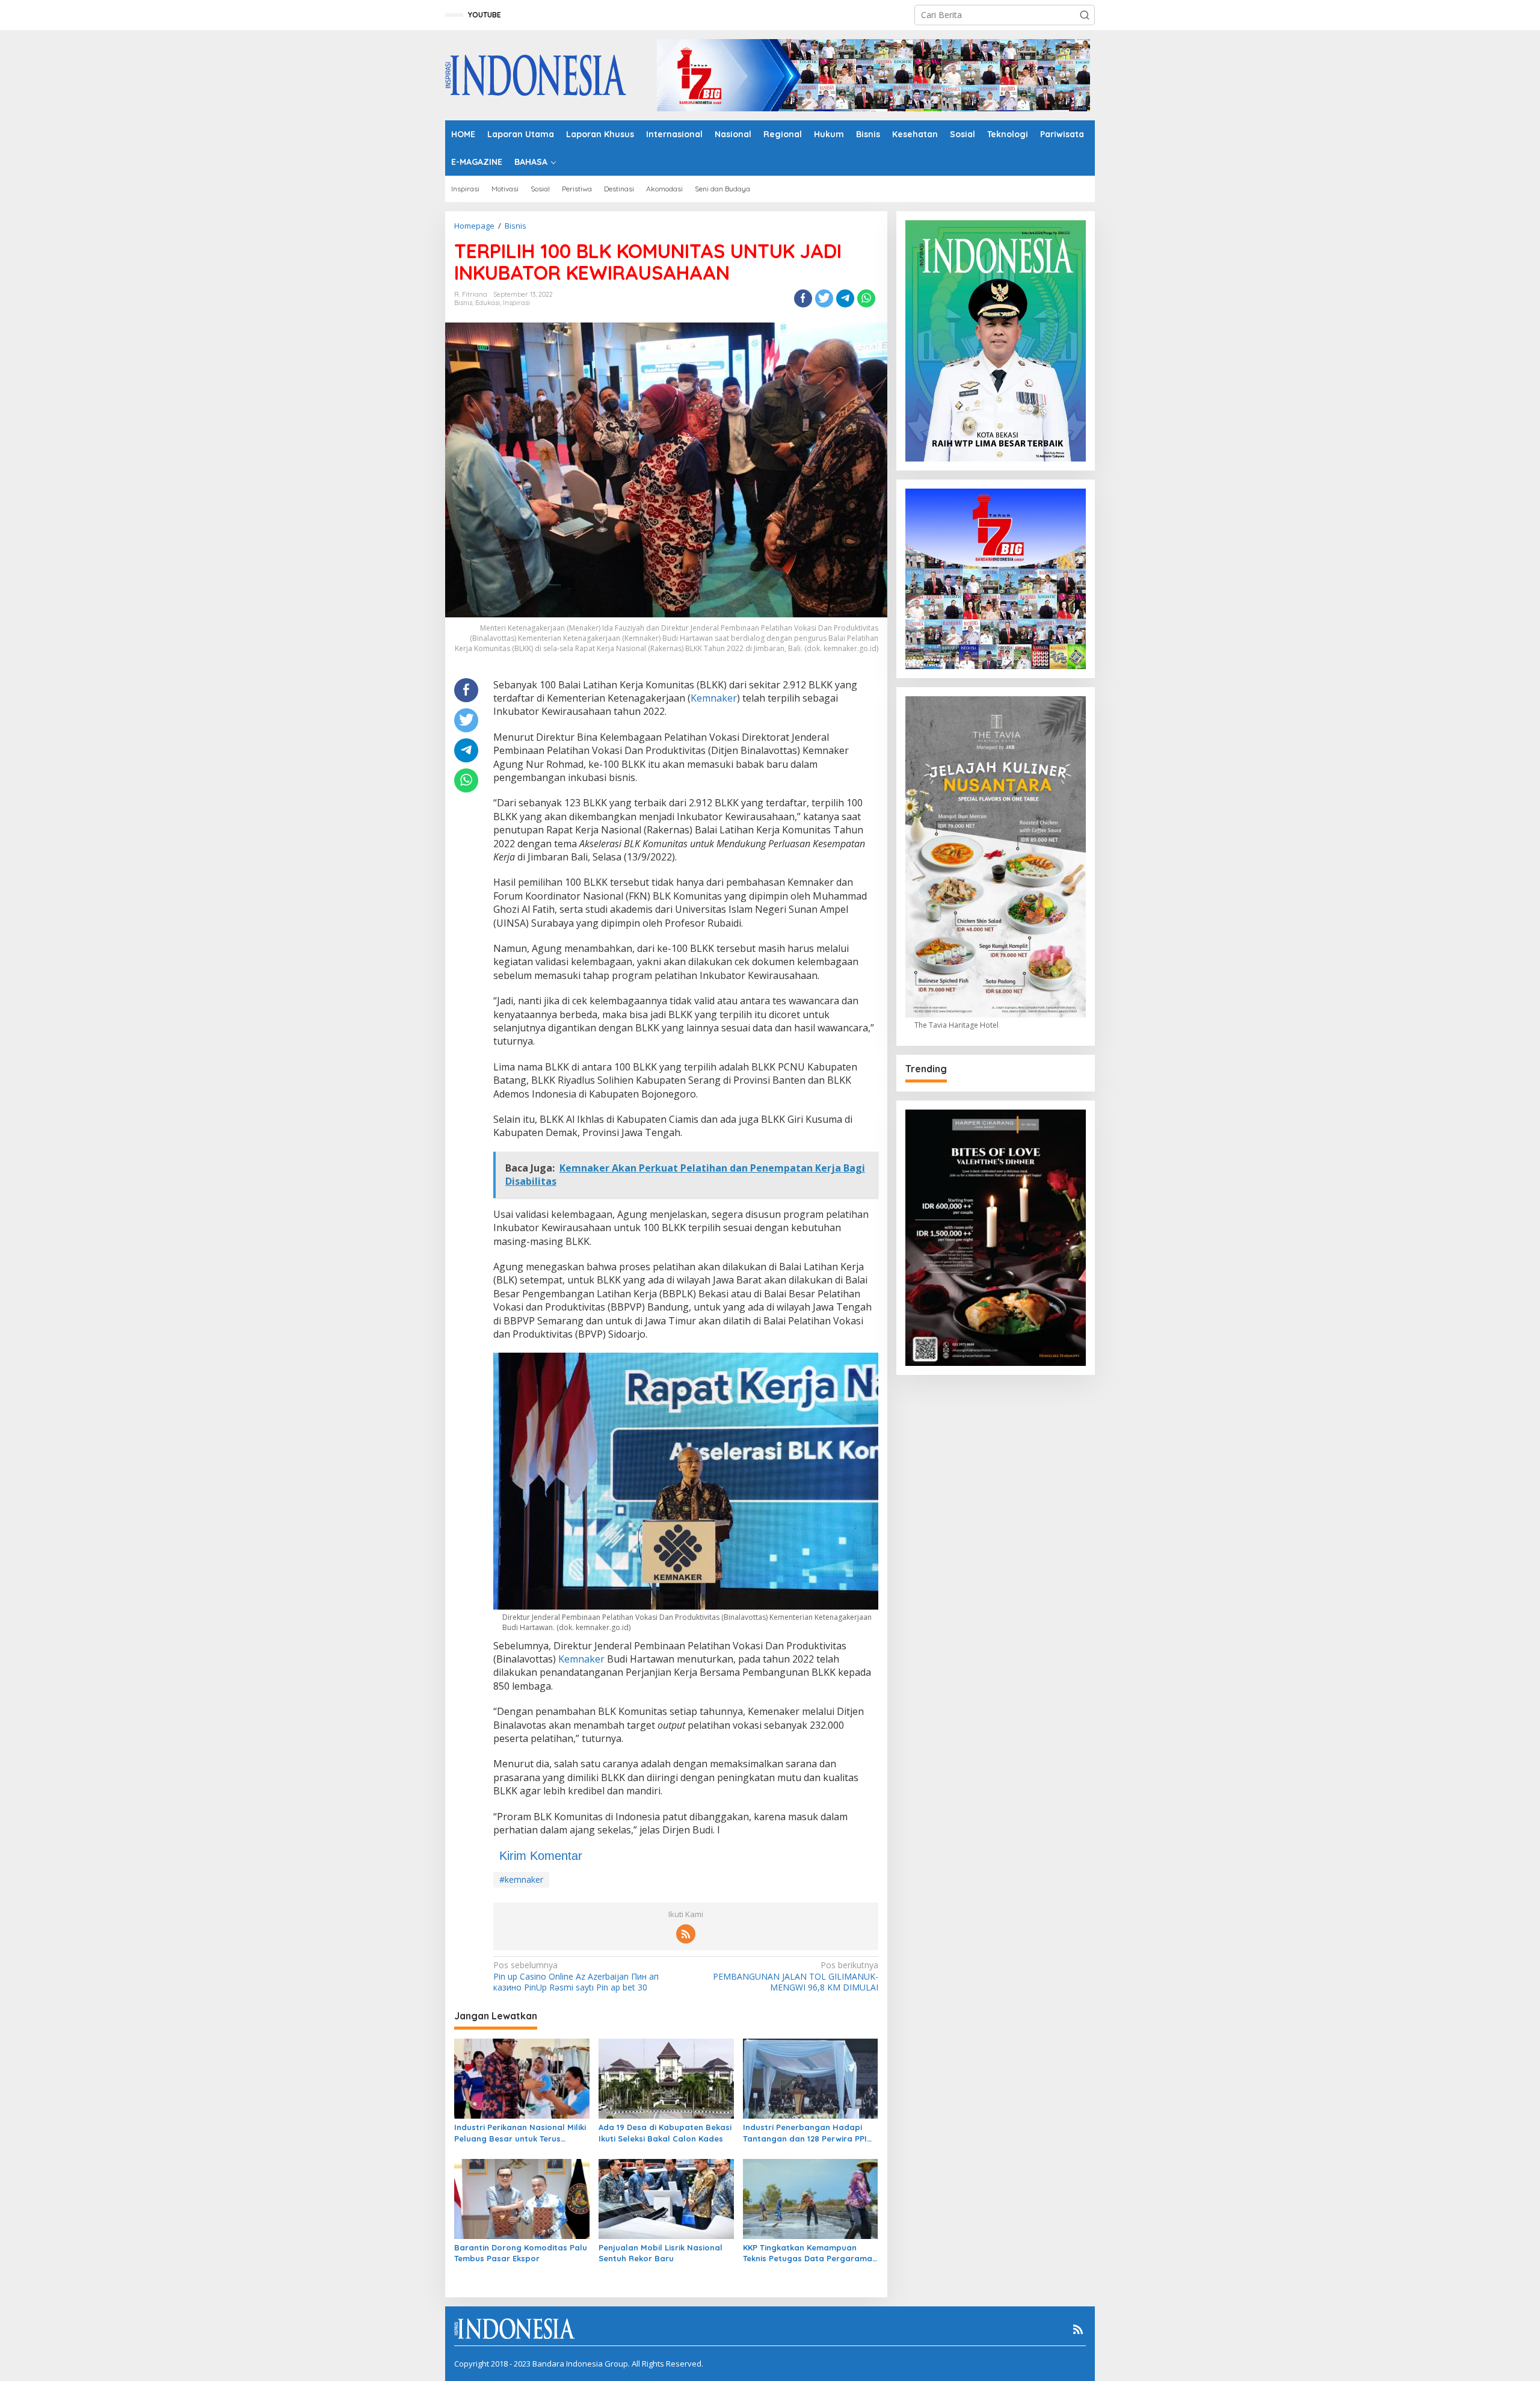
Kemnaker (714, 698)
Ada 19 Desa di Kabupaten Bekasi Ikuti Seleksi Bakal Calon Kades (665, 2132)
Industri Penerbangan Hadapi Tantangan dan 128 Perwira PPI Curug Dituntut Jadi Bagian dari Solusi (807, 2133)
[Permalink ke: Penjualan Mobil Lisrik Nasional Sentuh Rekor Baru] (666, 2198)
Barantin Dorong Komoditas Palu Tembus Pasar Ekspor (521, 2253)
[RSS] (686, 1934)
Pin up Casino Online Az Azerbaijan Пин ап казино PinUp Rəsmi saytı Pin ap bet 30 (576, 1976)
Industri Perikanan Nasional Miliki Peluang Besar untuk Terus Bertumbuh (520, 2133)
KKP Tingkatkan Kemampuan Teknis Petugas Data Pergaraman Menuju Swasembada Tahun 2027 (810, 2253)
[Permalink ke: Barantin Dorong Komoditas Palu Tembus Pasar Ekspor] (522, 2198)
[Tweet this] (824, 298)
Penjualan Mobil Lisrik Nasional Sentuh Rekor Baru (661, 2253)
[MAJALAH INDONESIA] (536, 74)
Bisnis (463, 303)
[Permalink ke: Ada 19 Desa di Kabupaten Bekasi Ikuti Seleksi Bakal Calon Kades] (666, 2078)
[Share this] (803, 298)
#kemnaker (521, 1879)
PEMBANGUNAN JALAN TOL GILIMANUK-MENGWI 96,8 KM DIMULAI (795, 1976)
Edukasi (488, 303)
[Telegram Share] (845, 298)
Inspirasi (516, 303)
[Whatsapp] (866, 298)
